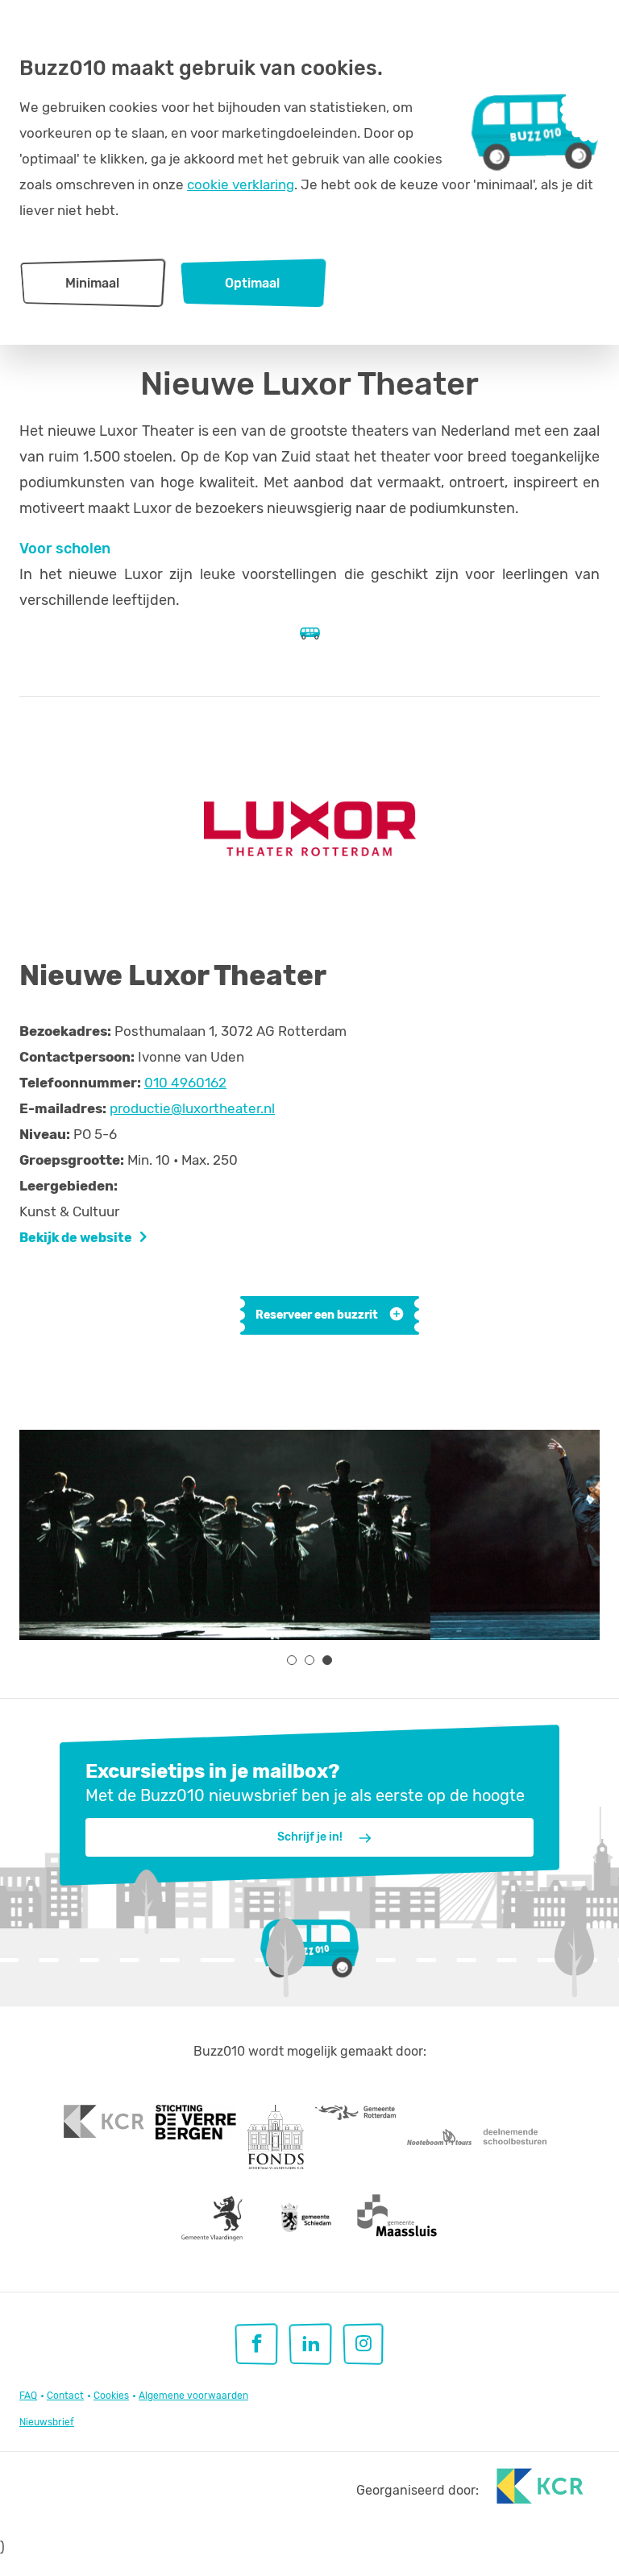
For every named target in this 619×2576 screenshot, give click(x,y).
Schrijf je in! (310, 1837)
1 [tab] (292, 1660)
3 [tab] (327, 1660)
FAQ (28, 2396)
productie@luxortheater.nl (192, 1108)
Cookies (111, 2396)
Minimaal (92, 283)
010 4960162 (185, 1083)
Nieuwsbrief (47, 2422)
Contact (65, 2396)
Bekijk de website (76, 1238)
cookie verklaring (241, 184)
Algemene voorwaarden (193, 2396)
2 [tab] (309, 1660)
